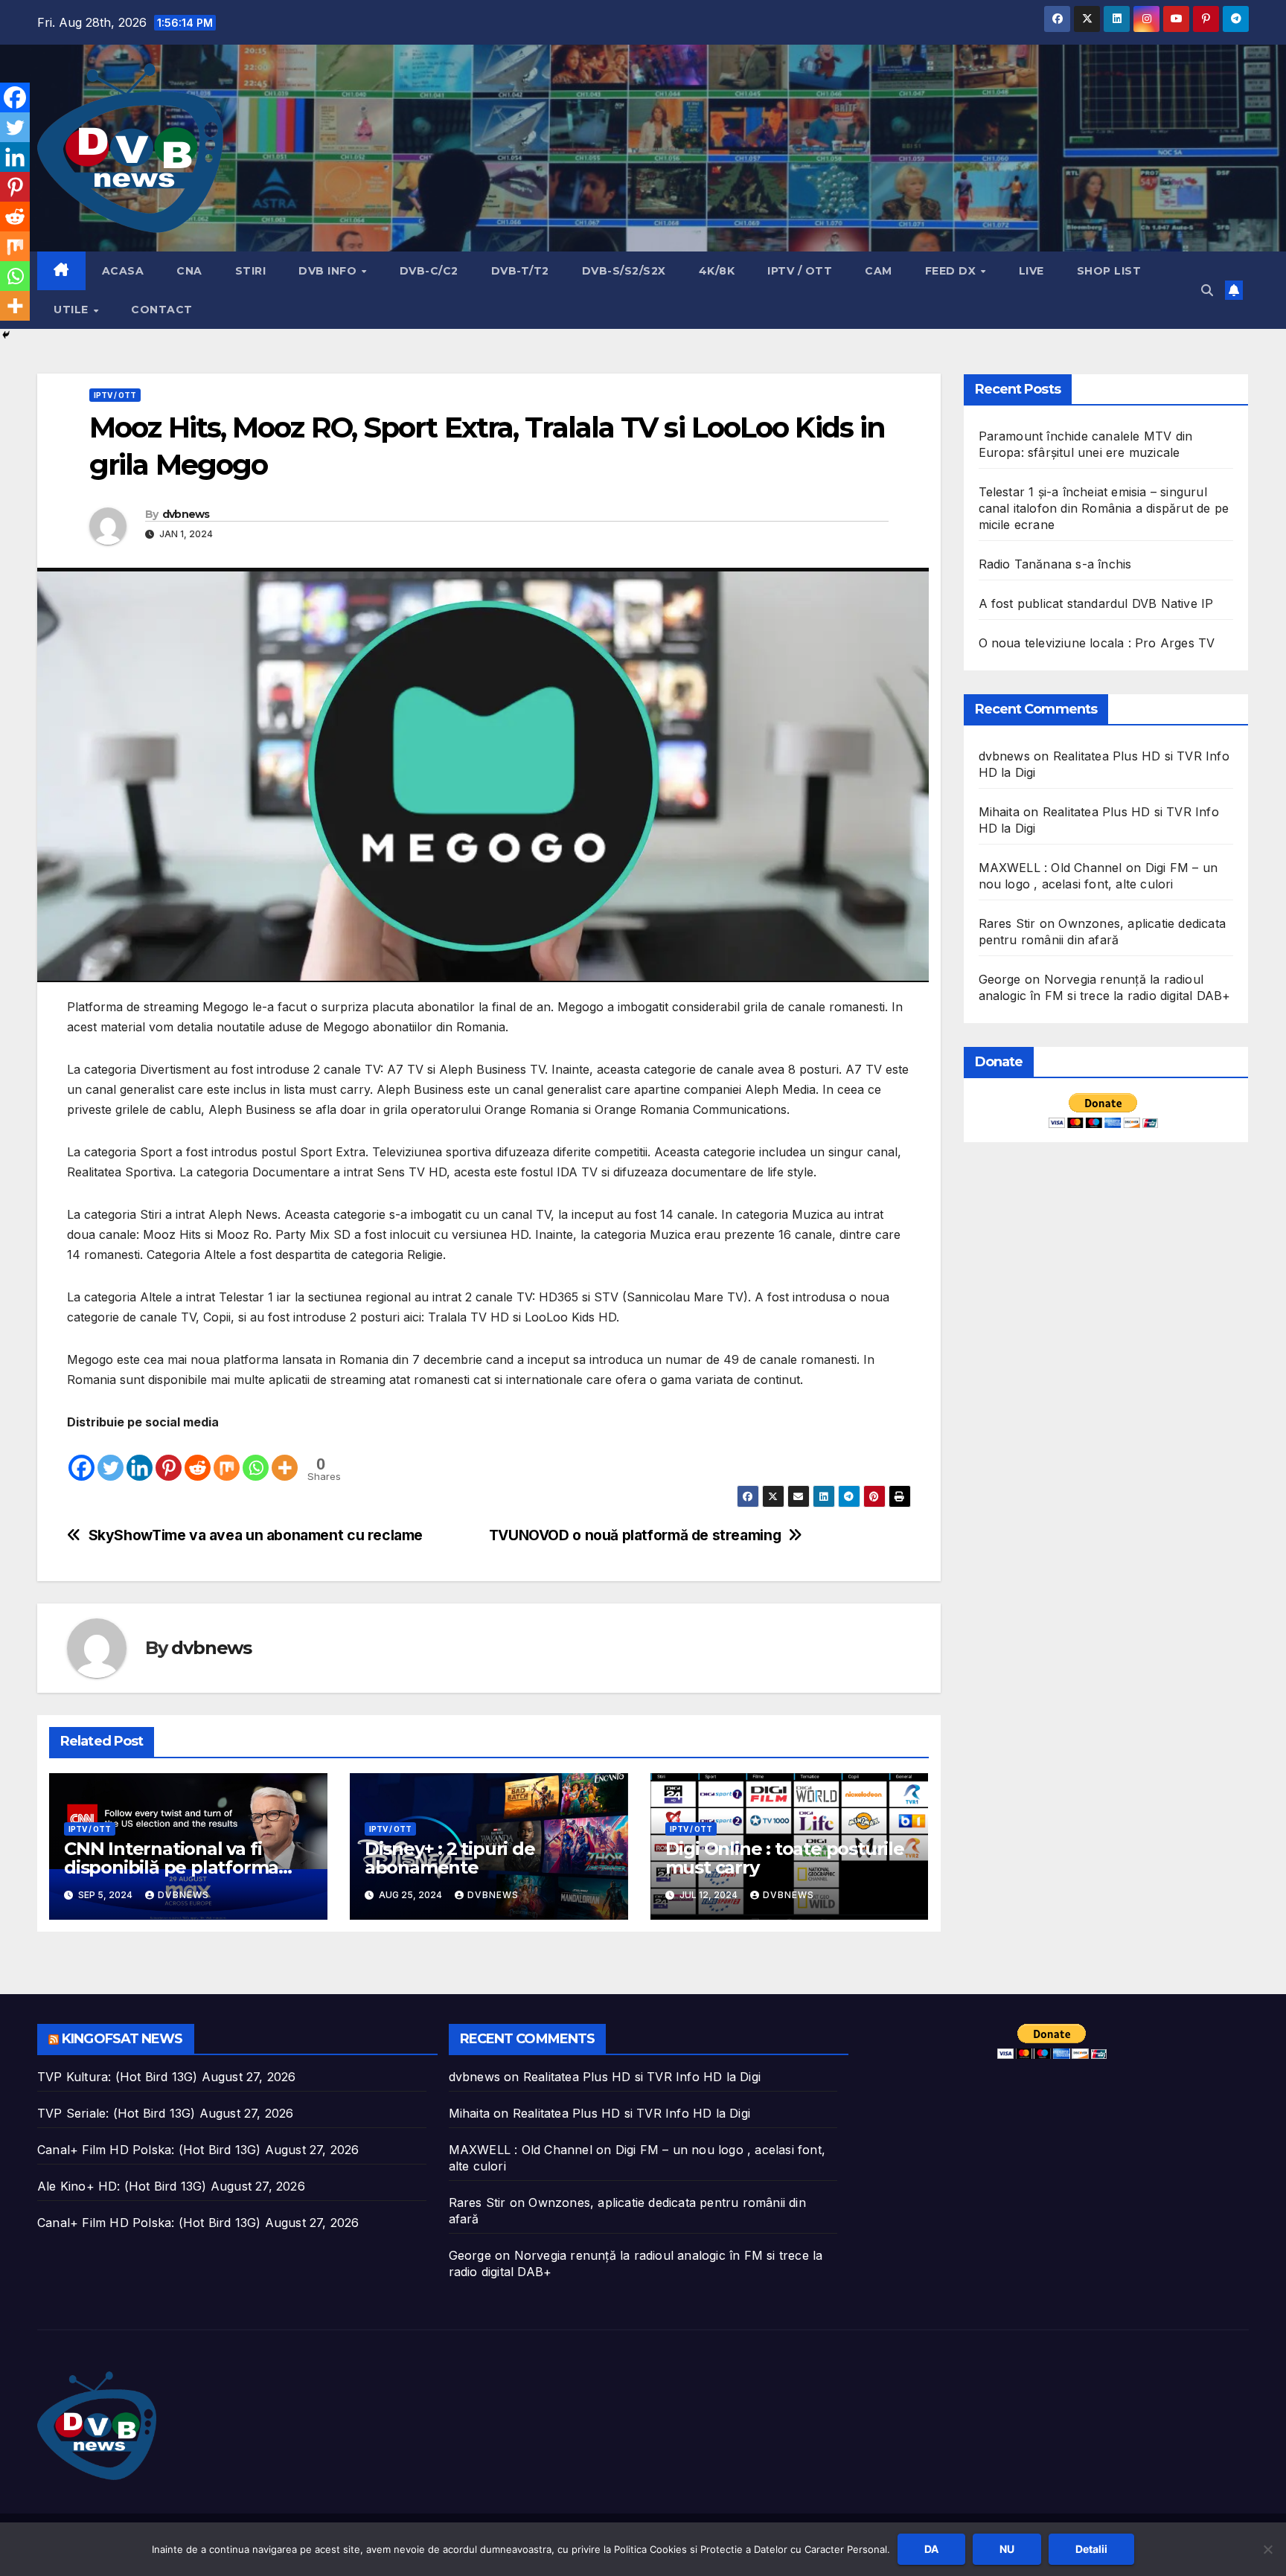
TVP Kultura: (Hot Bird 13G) (117, 2077)
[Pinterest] (169, 1458)
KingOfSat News (122, 2039)
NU (1007, 2549)
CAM (879, 271)
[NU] (1267, 2549)
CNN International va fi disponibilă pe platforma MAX (171, 1867)
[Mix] (227, 1458)
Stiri (251, 271)
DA (931, 2549)
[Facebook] (81, 1458)
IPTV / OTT (800, 271)
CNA (189, 271)
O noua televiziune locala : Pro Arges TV (1097, 643)
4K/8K (717, 271)
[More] (285, 1458)
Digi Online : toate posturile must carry (785, 1858)
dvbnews (186, 514)
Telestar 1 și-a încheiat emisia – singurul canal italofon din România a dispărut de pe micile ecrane (1104, 508)
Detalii (1091, 2549)
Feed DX (952, 271)
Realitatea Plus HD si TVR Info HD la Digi (642, 2077)
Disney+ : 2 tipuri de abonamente (450, 1858)
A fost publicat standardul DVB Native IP (1096, 603)
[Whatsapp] (256, 1458)
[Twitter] (111, 1458)
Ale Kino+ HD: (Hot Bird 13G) (122, 2186)
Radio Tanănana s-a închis (1055, 564)
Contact (162, 310)
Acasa (123, 271)
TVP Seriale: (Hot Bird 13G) (116, 2113)
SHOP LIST (1109, 271)
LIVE (1031, 271)
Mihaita (999, 812)
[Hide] (6, 335)
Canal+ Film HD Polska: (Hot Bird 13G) (149, 2150)
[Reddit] (198, 1458)
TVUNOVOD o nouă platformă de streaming (635, 1535)
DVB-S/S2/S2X (624, 271)
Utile (73, 310)
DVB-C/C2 (429, 271)
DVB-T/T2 (520, 271)
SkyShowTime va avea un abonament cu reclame (256, 1535)
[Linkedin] (140, 1458)
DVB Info (329, 271)
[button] (1207, 290)
